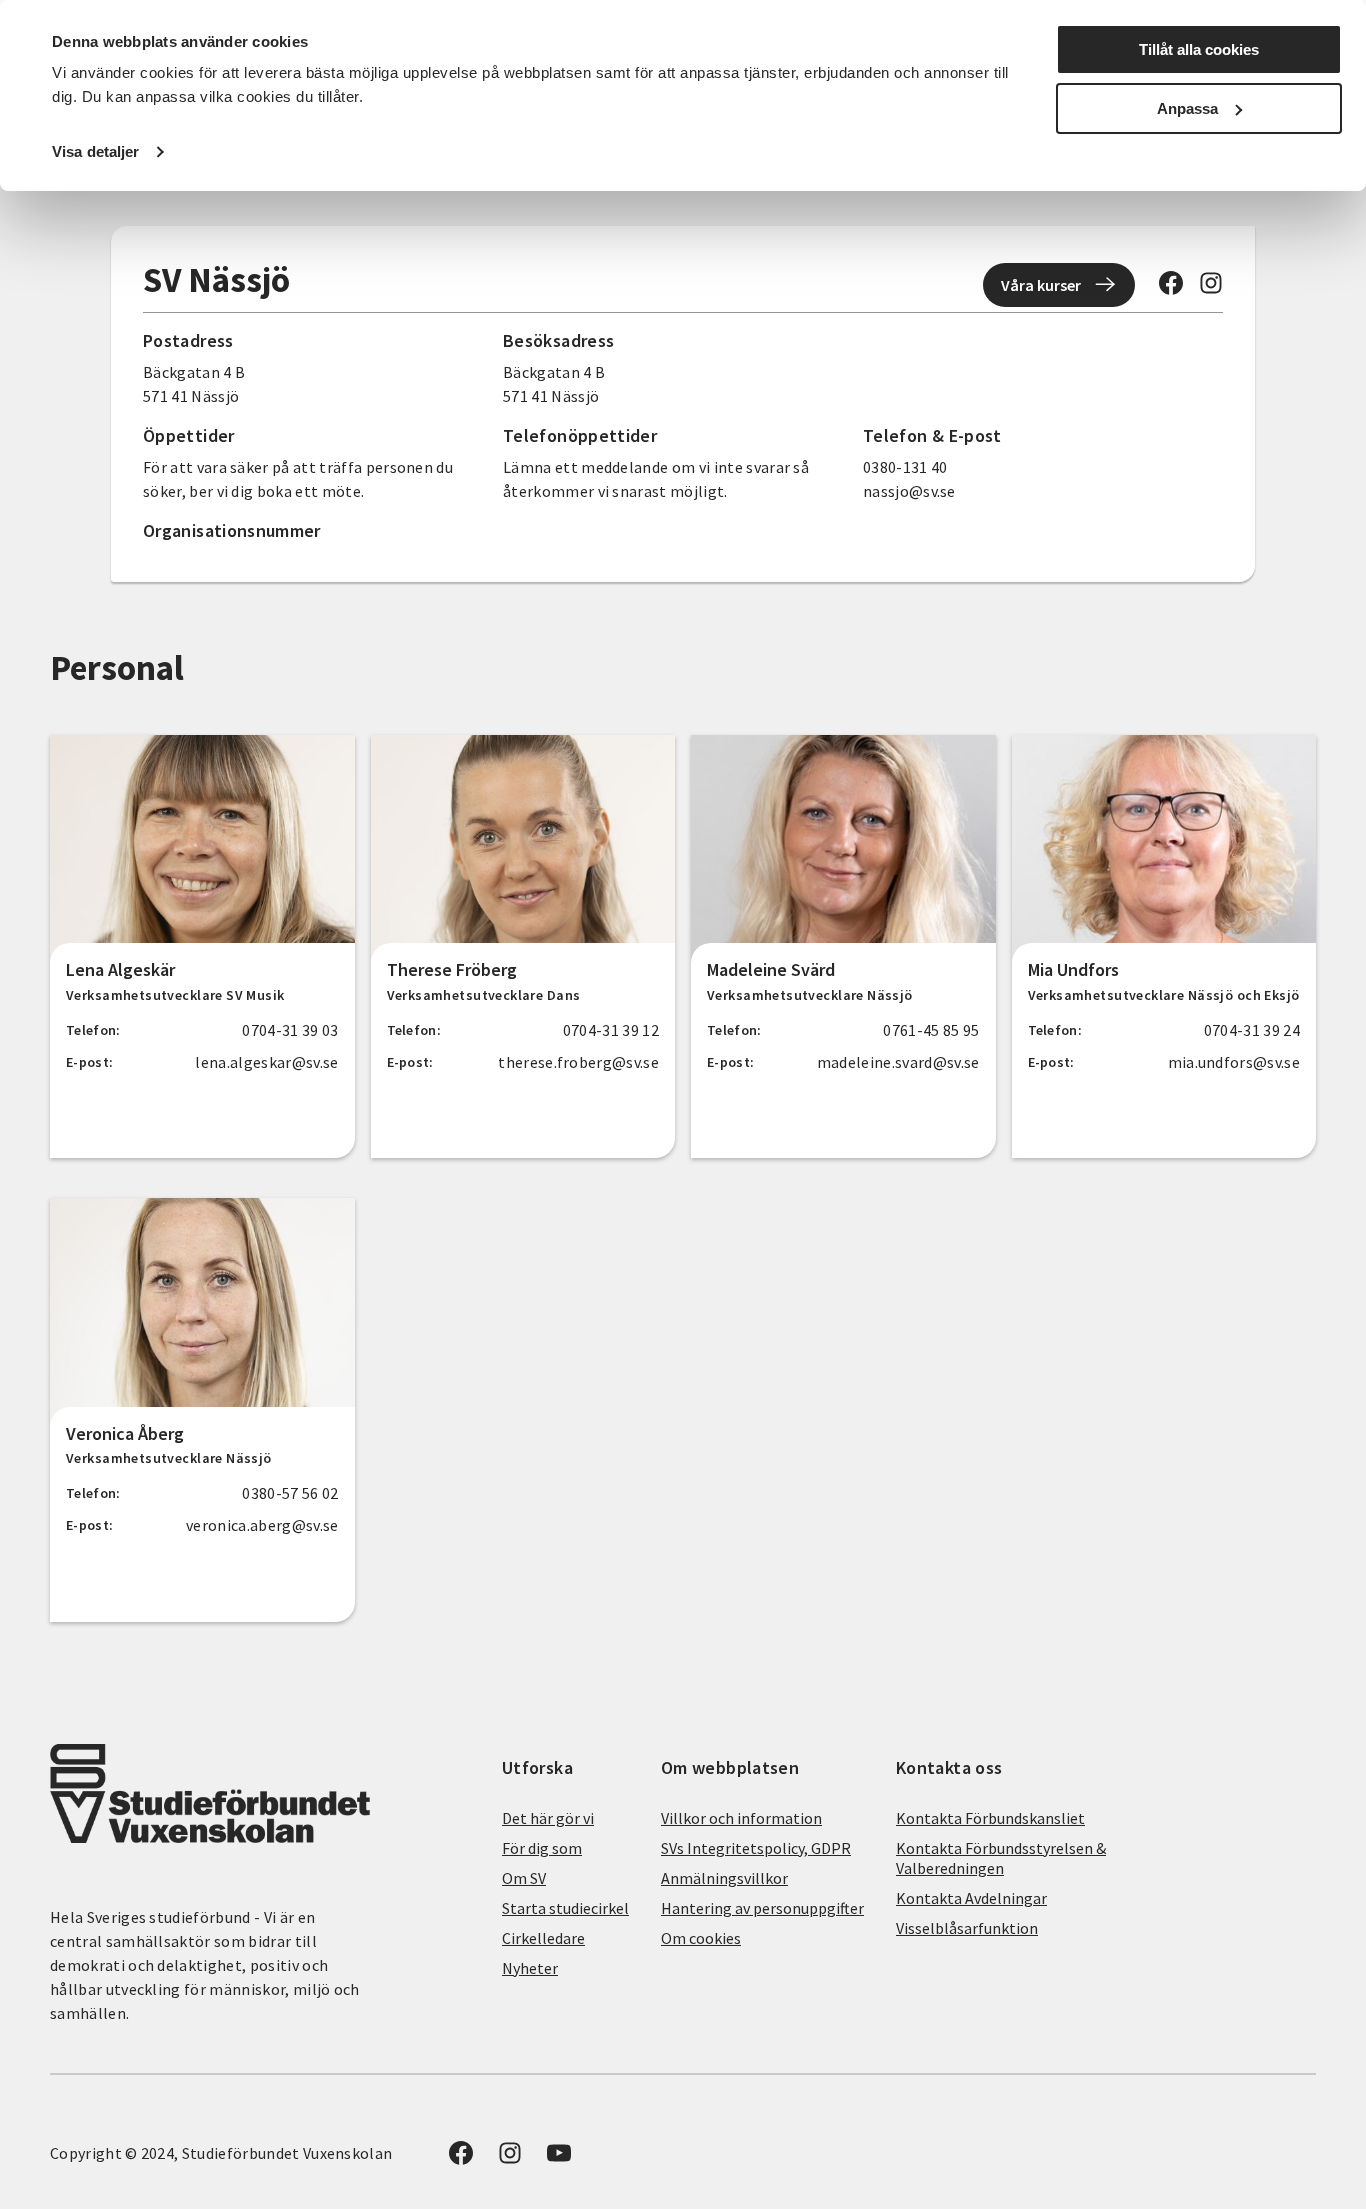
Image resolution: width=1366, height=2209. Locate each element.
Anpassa (1187, 108)
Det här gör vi (548, 1818)
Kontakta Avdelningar (971, 1898)
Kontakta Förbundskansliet (990, 1818)
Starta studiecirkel (565, 1908)
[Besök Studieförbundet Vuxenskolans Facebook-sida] (1171, 289)
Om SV (524, 1878)
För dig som (542, 1848)
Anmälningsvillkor (724, 1878)
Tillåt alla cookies (1199, 49)
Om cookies (701, 1938)
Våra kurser (1041, 285)
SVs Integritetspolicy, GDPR (756, 1848)
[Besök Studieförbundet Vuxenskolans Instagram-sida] (1211, 289)
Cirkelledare (543, 1938)
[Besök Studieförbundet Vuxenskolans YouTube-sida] (559, 2159)
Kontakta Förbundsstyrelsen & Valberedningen (1001, 1858)
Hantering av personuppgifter (762, 1908)
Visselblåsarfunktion (967, 1928)
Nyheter (530, 1968)
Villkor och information (741, 1818)
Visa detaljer (95, 151)
